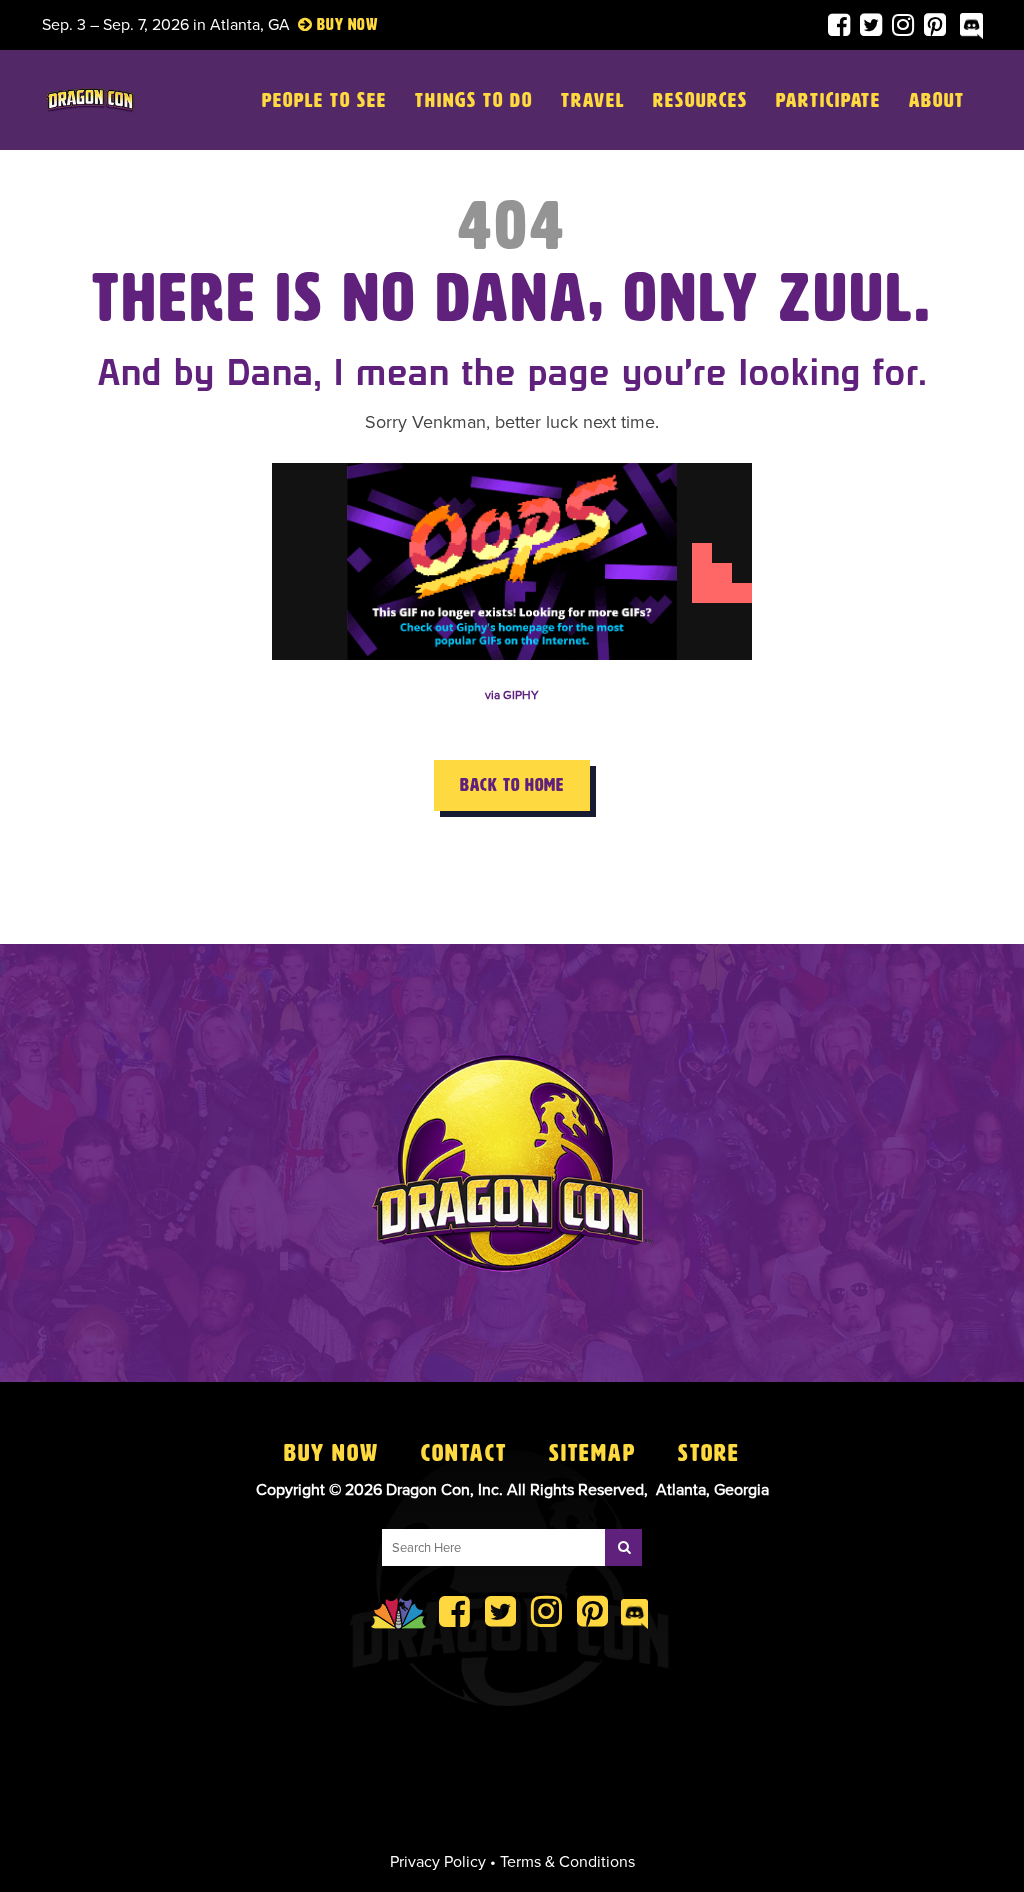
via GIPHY (512, 695)
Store (709, 1453)
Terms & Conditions (567, 1862)
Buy (330, 24)
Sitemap (592, 1453)
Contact (464, 1453)
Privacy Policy (438, 1862)
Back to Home (512, 785)
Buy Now (331, 1453)
